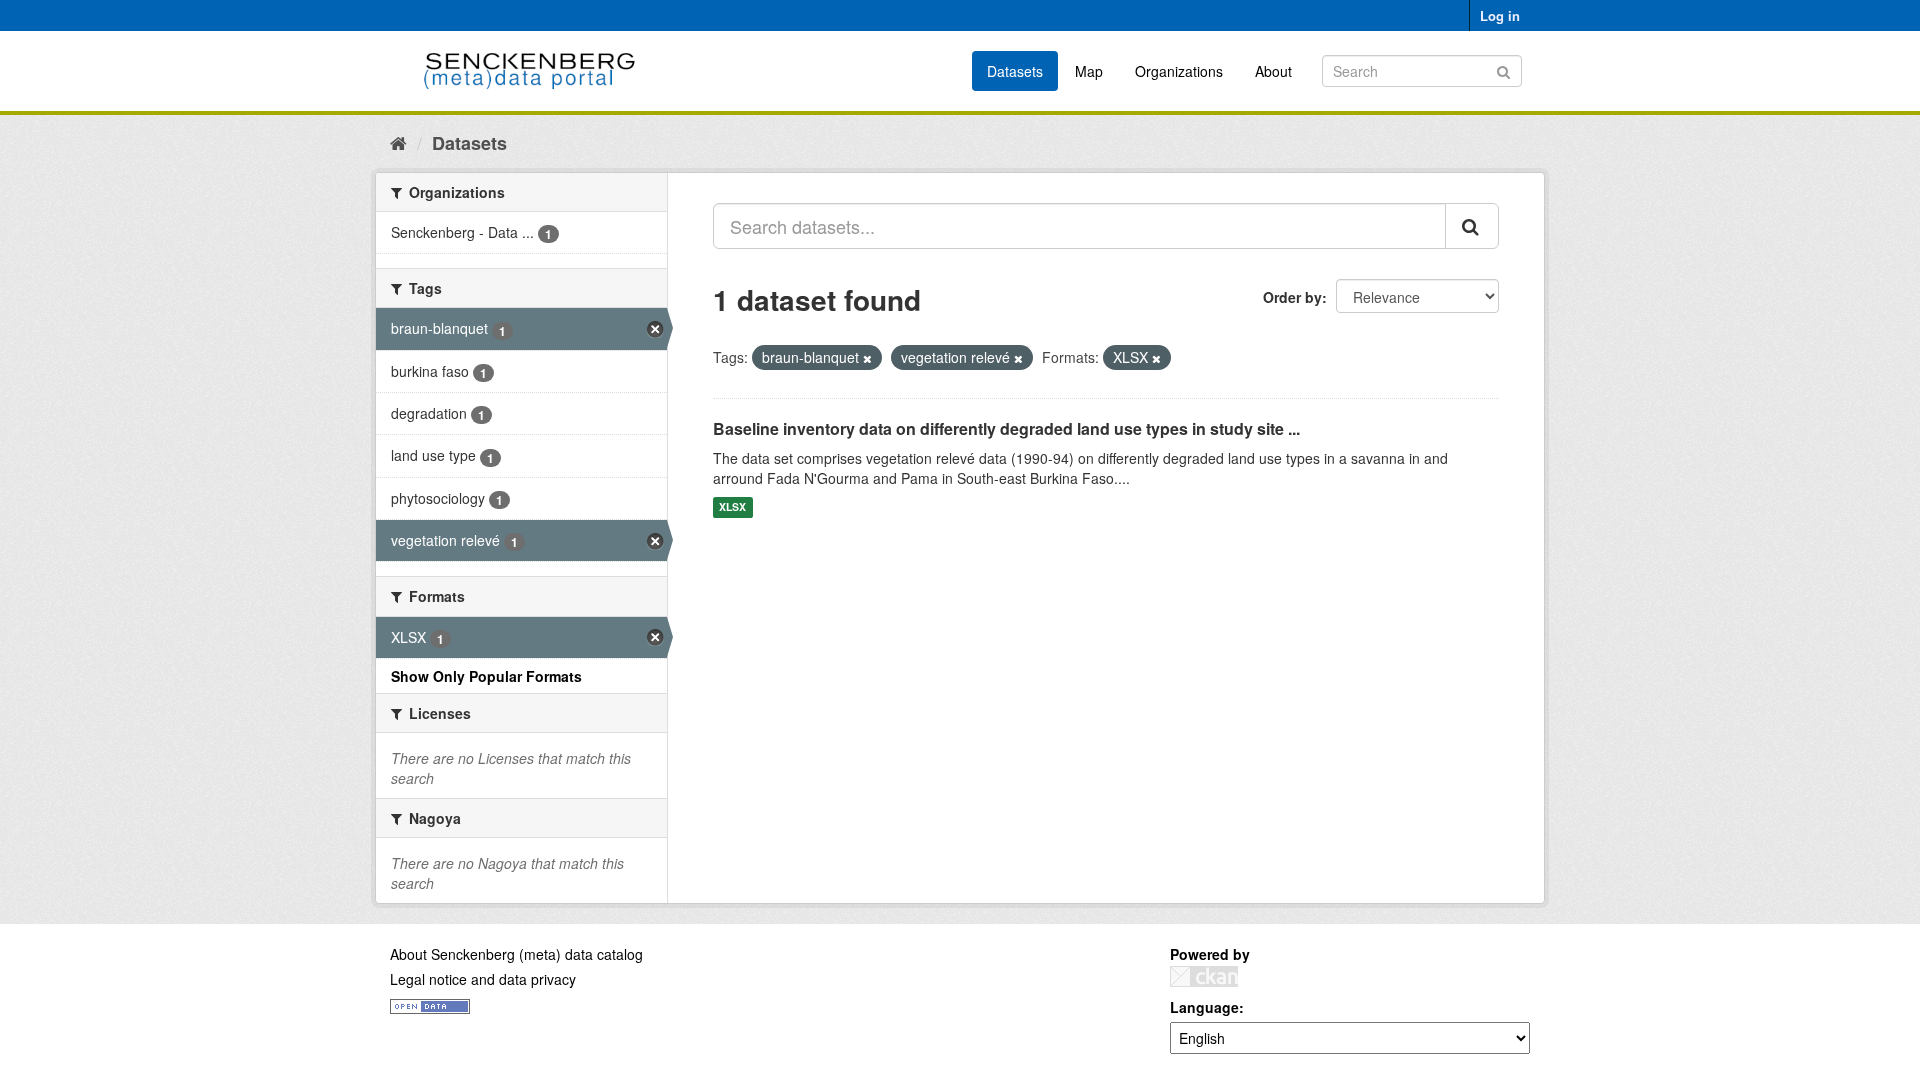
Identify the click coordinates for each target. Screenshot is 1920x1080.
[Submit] (1503, 69)
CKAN (1204, 976)
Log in (1500, 15)
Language (1204, 1007)
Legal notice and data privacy (483, 979)
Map (1089, 71)
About (1273, 71)
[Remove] (867, 358)
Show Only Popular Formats (486, 676)
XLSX (732, 507)
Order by (1292, 297)
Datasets (1015, 71)
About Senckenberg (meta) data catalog (516, 954)
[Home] (398, 142)
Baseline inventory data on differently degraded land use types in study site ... (1006, 428)
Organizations (1179, 71)
